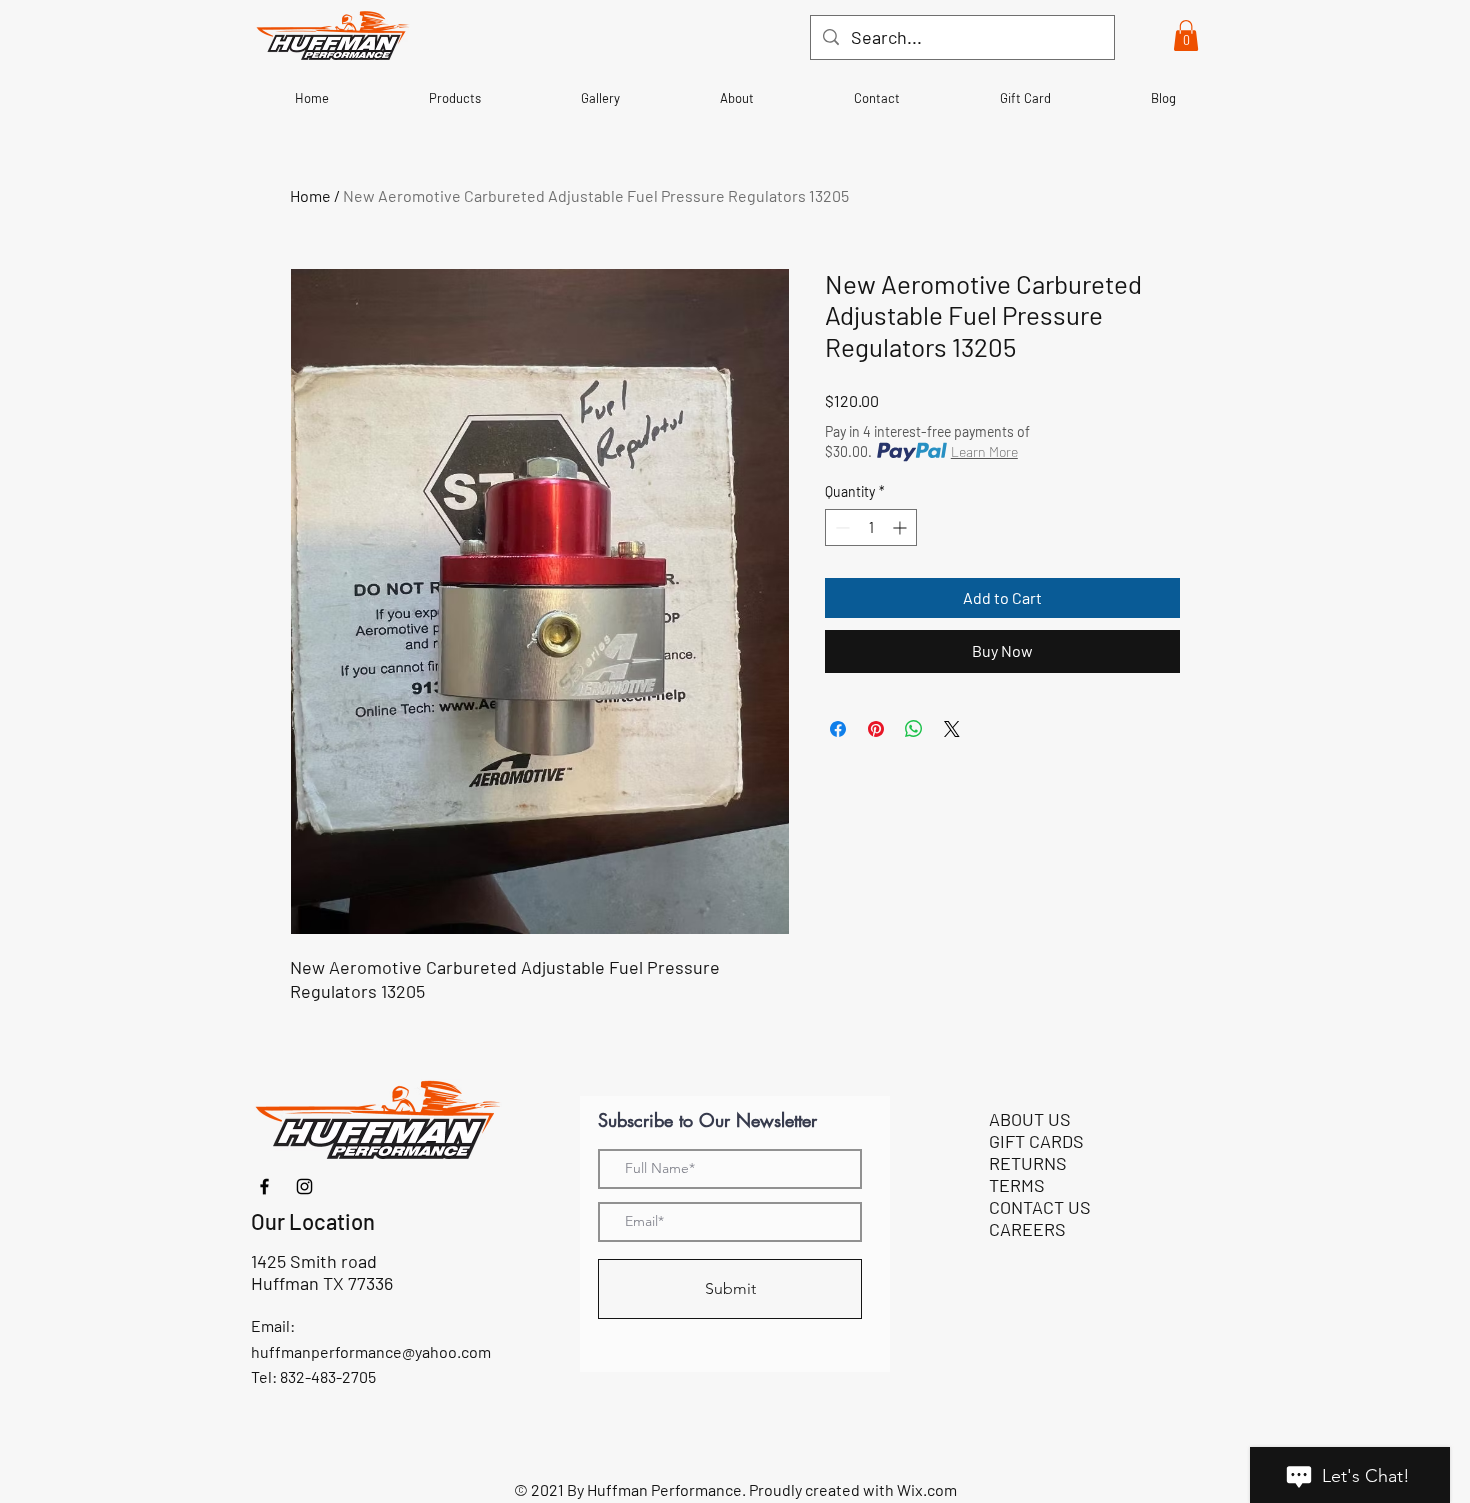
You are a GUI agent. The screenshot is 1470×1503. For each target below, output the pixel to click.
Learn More (984, 451)
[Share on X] (952, 729)
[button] (1186, 35)
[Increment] (901, 527)
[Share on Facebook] (838, 729)
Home (310, 195)
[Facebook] (264, 1186)
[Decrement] (840, 527)
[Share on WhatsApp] (914, 729)
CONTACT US (1040, 1207)
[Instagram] (304, 1186)
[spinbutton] (871, 527)
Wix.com (927, 1489)
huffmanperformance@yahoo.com (371, 1351)
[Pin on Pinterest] (876, 729)
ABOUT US (1030, 1119)
